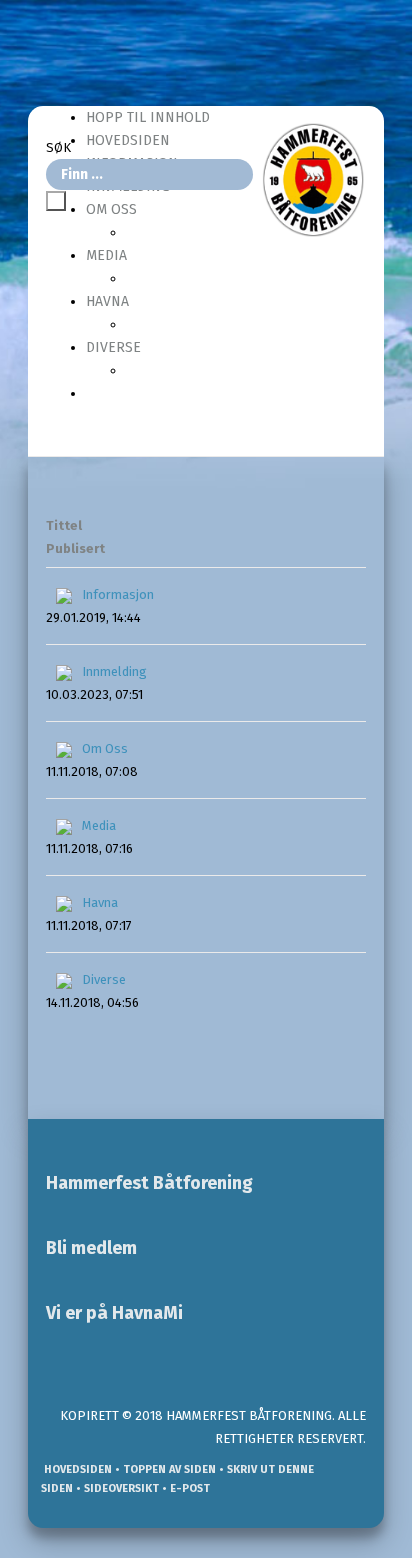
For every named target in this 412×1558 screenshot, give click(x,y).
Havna (107, 301)
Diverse (113, 347)
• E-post (184, 1488)
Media (106, 255)
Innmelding (114, 671)
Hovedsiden (76, 1469)
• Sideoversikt (116, 1488)
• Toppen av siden (164, 1469)
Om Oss (105, 748)
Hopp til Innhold (148, 117)
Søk (58, 147)
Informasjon (118, 594)
